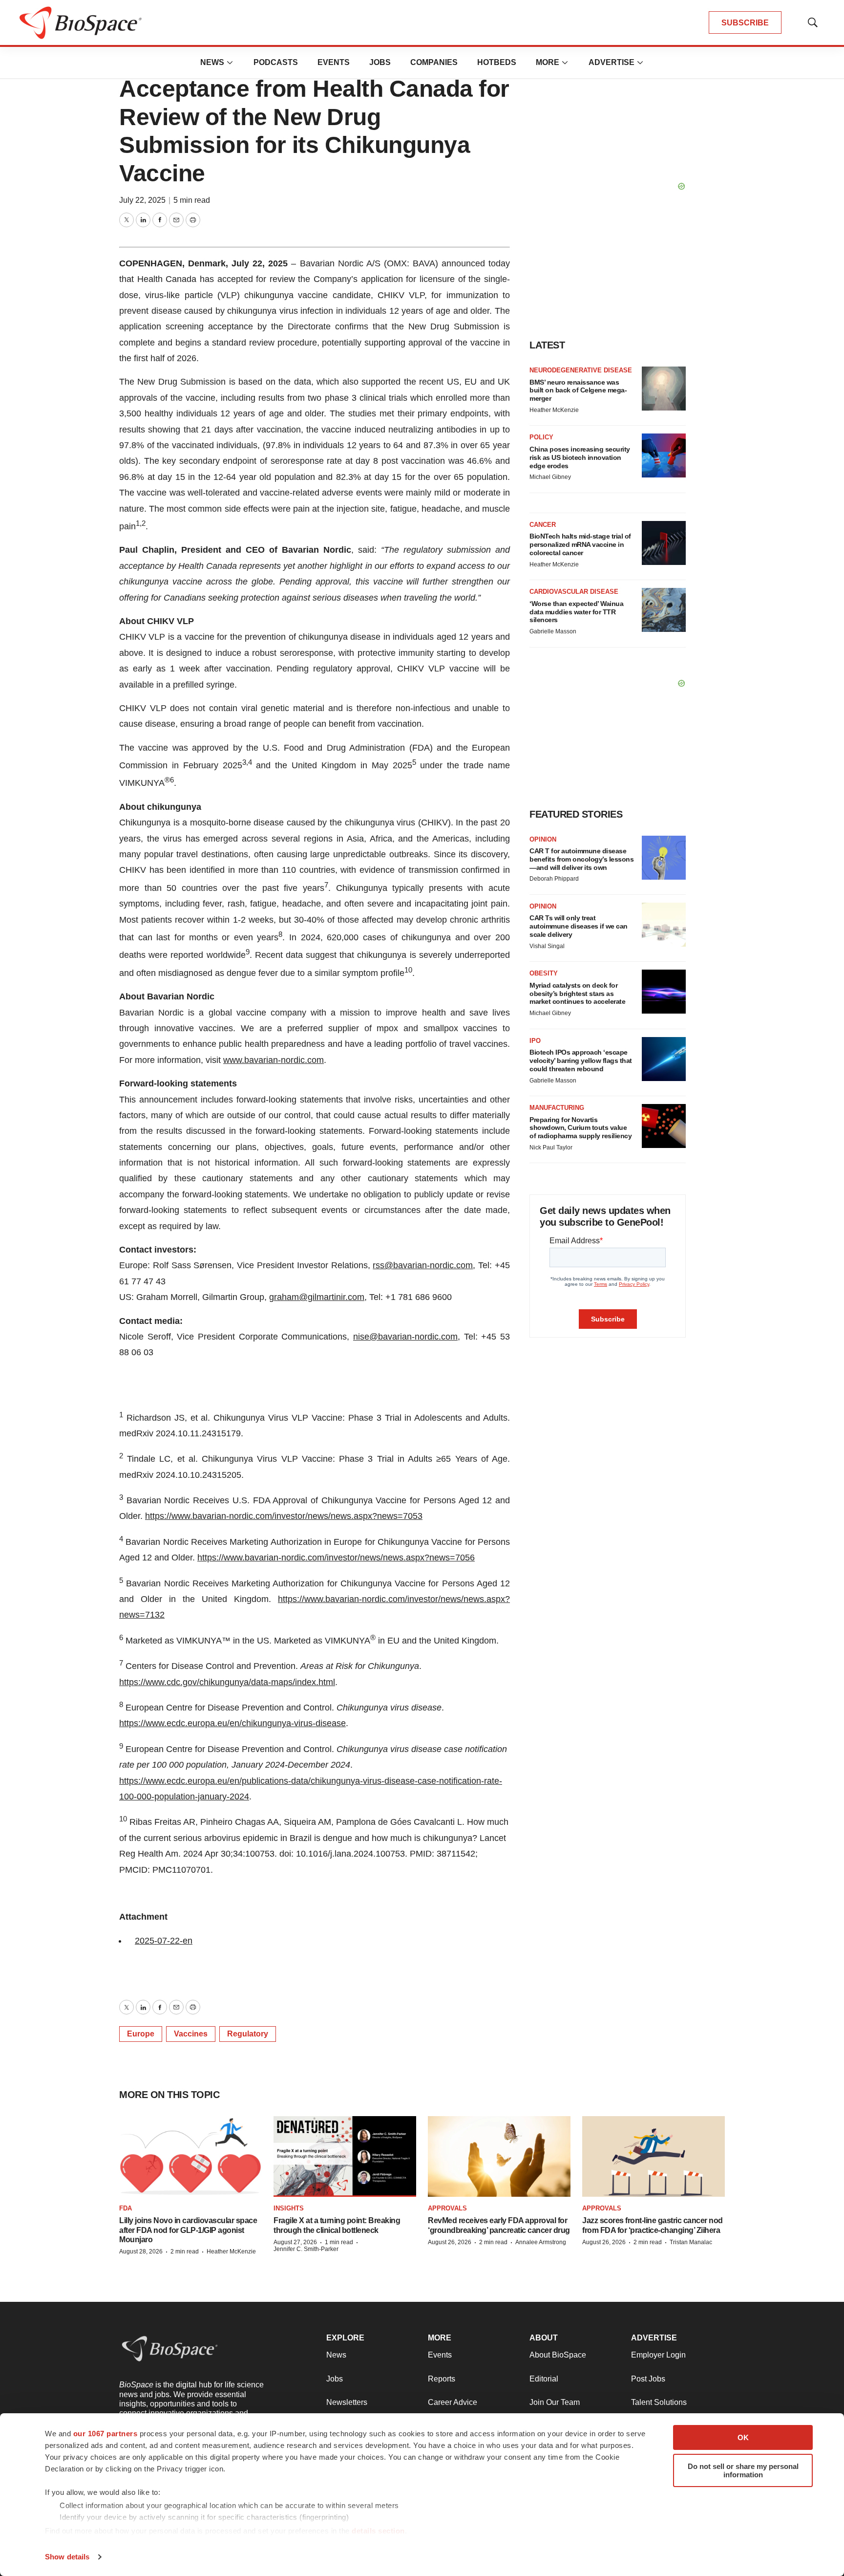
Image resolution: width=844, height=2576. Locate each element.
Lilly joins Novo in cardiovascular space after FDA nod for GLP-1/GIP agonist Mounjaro (188, 2230)
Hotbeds (497, 62)
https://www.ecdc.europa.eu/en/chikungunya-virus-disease (232, 1723)
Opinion (543, 839)
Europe (141, 2034)
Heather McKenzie (554, 410)
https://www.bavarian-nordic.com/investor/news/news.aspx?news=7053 (284, 1516)
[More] (230, 63)
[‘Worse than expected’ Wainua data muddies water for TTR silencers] (664, 610)
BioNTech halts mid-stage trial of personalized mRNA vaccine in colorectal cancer (580, 544)
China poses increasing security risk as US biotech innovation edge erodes (580, 457)
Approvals (447, 2208)
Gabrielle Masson (553, 631)
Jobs (380, 62)
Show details (67, 2557)
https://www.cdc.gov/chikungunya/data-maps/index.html (227, 1682)
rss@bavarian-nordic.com (423, 1265)
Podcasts (276, 62)
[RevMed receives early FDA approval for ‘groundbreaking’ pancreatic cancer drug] (499, 2156)
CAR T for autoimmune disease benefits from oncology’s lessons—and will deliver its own (581, 859)
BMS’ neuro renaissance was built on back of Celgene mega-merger (578, 390)
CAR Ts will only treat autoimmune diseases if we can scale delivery (579, 926)
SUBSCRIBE (745, 23)
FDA (126, 2208)
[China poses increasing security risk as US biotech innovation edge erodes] (664, 455)
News (212, 62)
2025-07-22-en (164, 1941)
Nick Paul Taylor (551, 1147)
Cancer (543, 525)
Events (334, 62)
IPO (535, 1041)
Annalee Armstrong (541, 2242)
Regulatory (248, 2034)
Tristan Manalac (691, 2242)
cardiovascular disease (574, 592)
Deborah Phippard (554, 879)
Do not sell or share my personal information (743, 2470)
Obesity (544, 973)
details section (378, 2531)
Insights (289, 2208)
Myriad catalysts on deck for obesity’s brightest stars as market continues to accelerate (577, 994)
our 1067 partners (105, 2434)
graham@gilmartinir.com (317, 1297)
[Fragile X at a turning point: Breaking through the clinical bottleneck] (345, 2156)
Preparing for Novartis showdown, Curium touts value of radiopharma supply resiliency (580, 1128)
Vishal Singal (547, 946)
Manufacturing (557, 1108)
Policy (541, 437)
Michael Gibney (550, 477)
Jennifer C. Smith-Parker (306, 2249)
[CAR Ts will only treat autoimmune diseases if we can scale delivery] (664, 925)
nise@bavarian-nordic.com (405, 1337)
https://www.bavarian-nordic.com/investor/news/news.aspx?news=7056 (336, 1558)
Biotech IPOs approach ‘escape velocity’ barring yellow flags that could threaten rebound (581, 1061)
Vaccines (191, 2034)
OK (743, 2437)
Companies (434, 62)
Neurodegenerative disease (581, 370)
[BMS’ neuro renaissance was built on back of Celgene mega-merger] (664, 389)
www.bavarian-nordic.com (274, 1060)
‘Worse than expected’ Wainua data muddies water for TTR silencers (576, 612)
